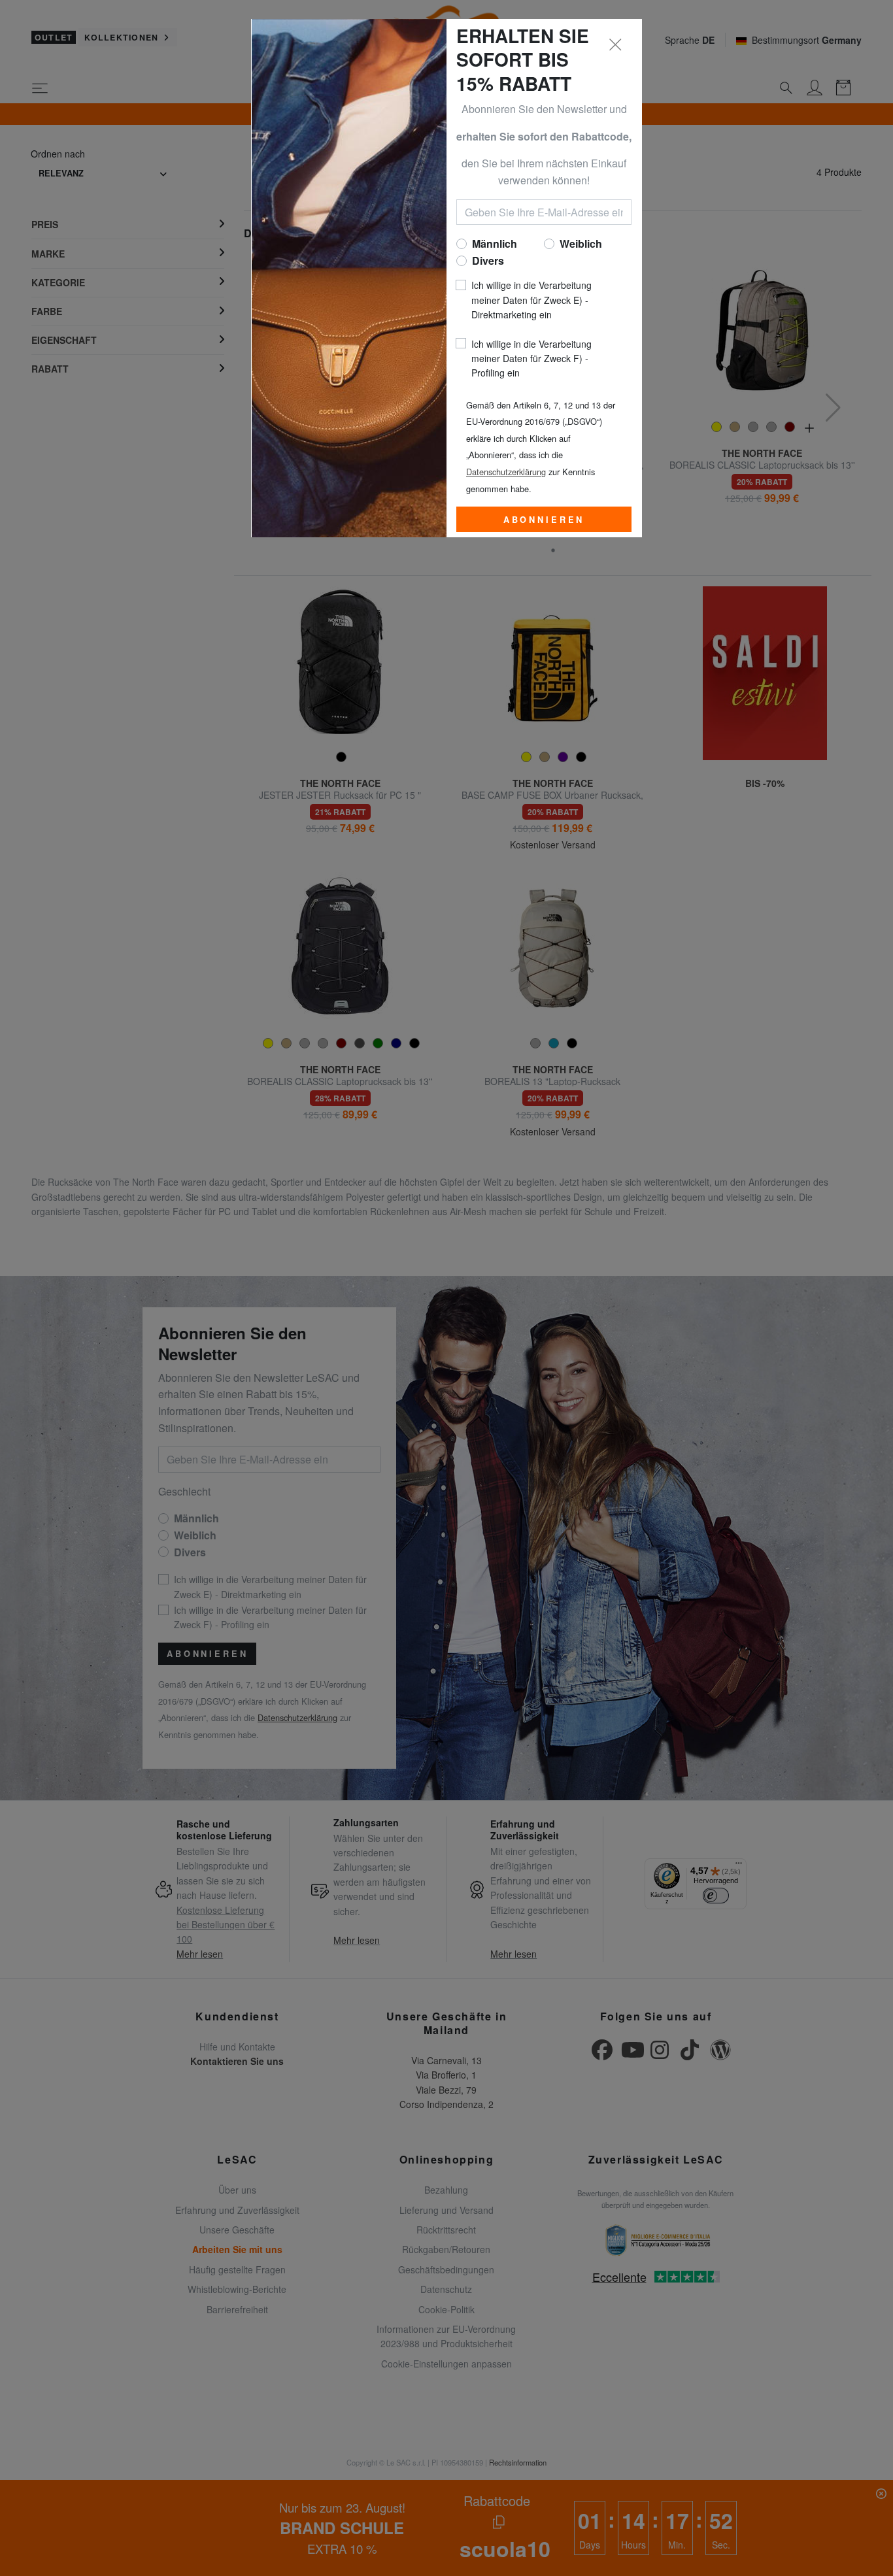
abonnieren (544, 520)
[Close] (616, 45)
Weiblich (581, 243)
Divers (488, 260)
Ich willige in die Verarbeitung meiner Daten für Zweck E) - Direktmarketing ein (531, 300)
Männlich (495, 243)
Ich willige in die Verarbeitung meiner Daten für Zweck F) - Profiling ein (531, 359)
